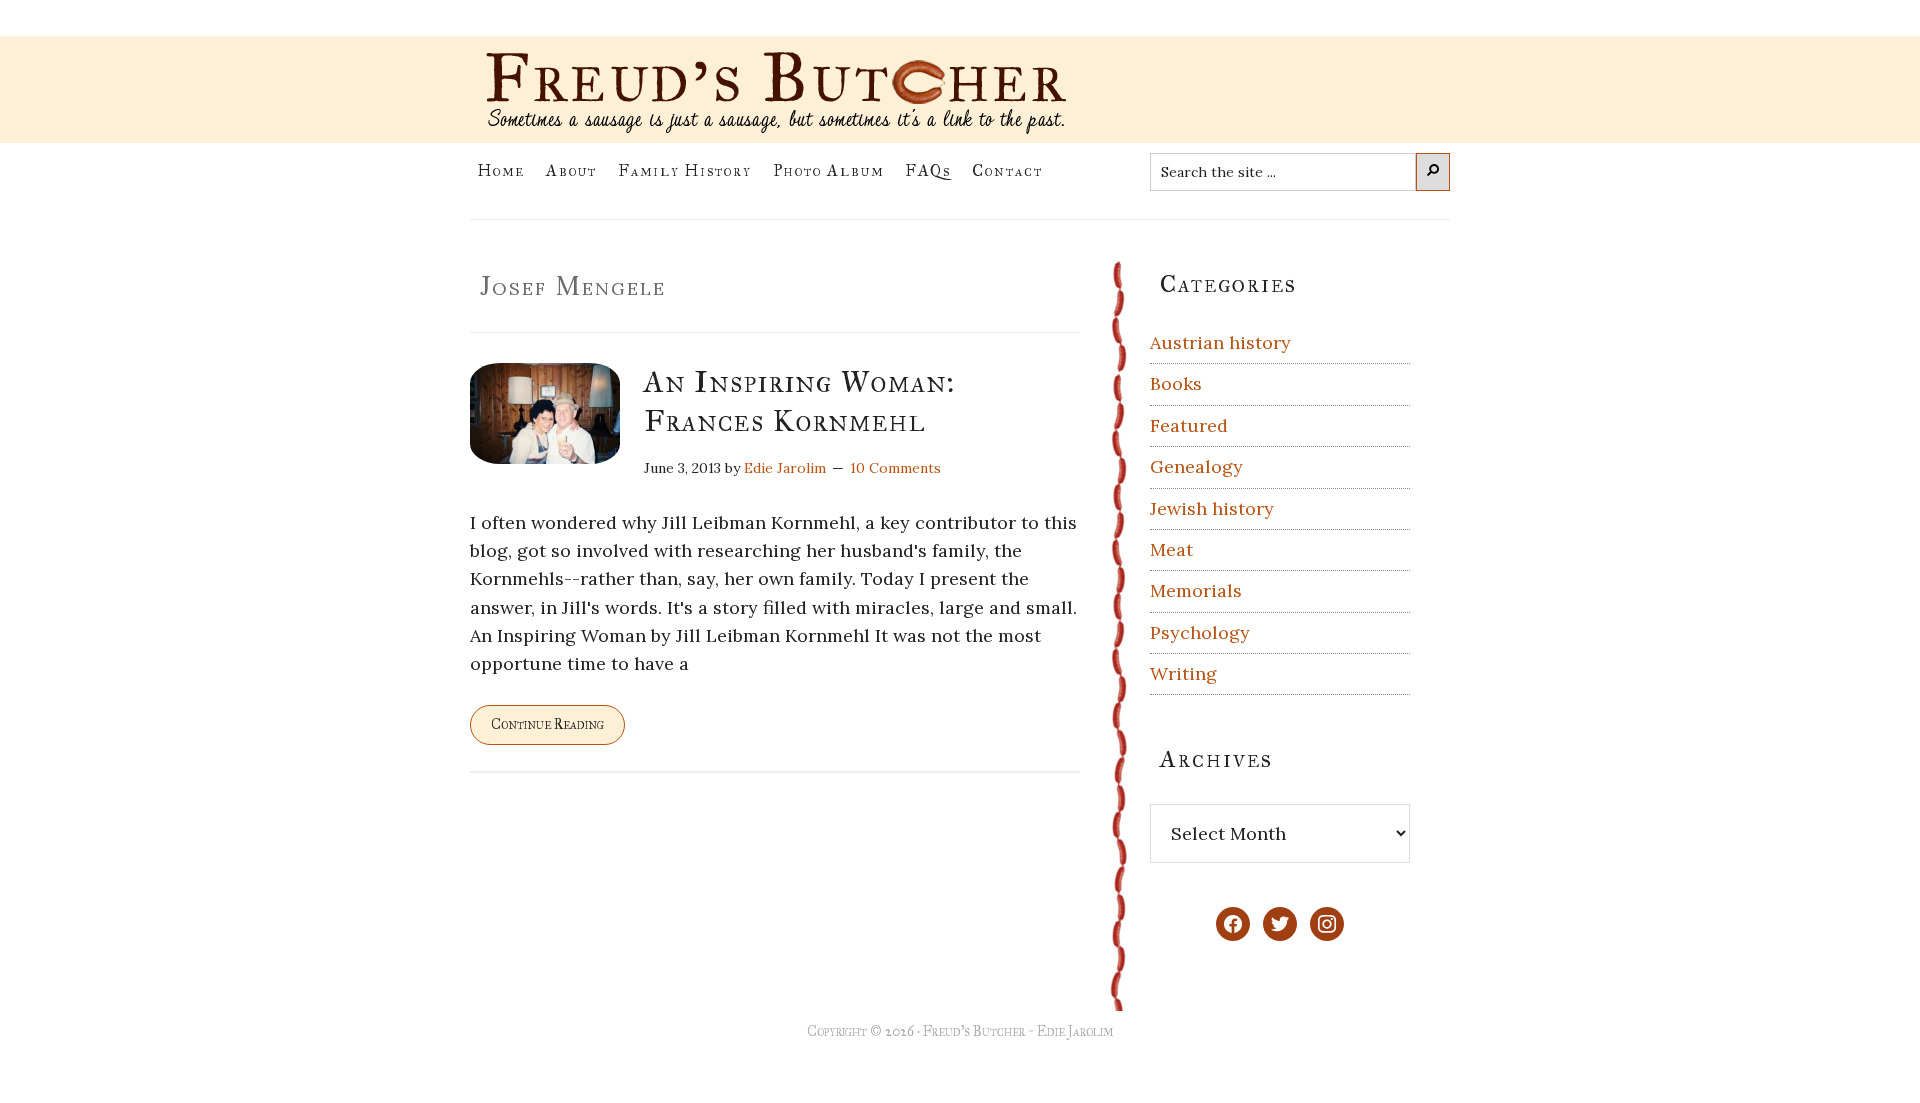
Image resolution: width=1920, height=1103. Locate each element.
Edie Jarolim (1075, 1031)
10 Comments (895, 468)
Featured (1189, 425)
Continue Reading (547, 724)
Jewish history (1212, 508)
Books (1176, 383)
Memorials (1196, 590)
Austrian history (1220, 342)
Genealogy (1196, 466)
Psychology (1200, 632)
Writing (1183, 673)
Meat (1171, 549)
